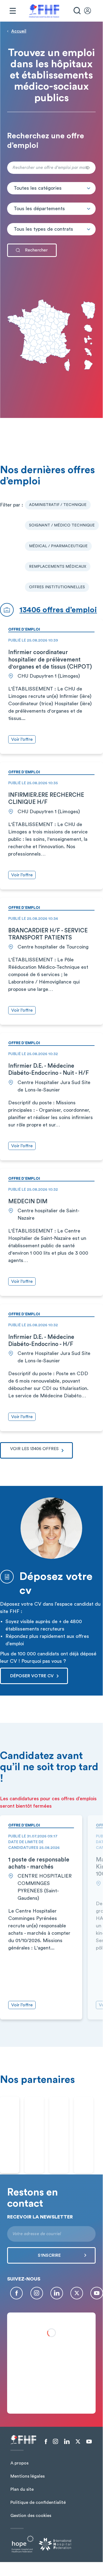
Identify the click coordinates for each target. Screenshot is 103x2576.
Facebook (16, 2293)
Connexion (90, 11)
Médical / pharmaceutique (58, 546)
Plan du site (22, 2489)
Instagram (37, 2293)
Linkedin (57, 2293)
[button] (51, 188)
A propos (19, 2463)
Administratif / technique (58, 505)
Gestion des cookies (31, 2516)
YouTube (97, 2293)
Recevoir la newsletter (40, 2217)
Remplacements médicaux (58, 567)
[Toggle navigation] (13, 11)
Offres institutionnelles (57, 587)
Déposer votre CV (32, 1676)
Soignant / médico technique (62, 525)
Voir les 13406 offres (34, 1449)
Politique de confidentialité (38, 2502)
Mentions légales (28, 2476)
